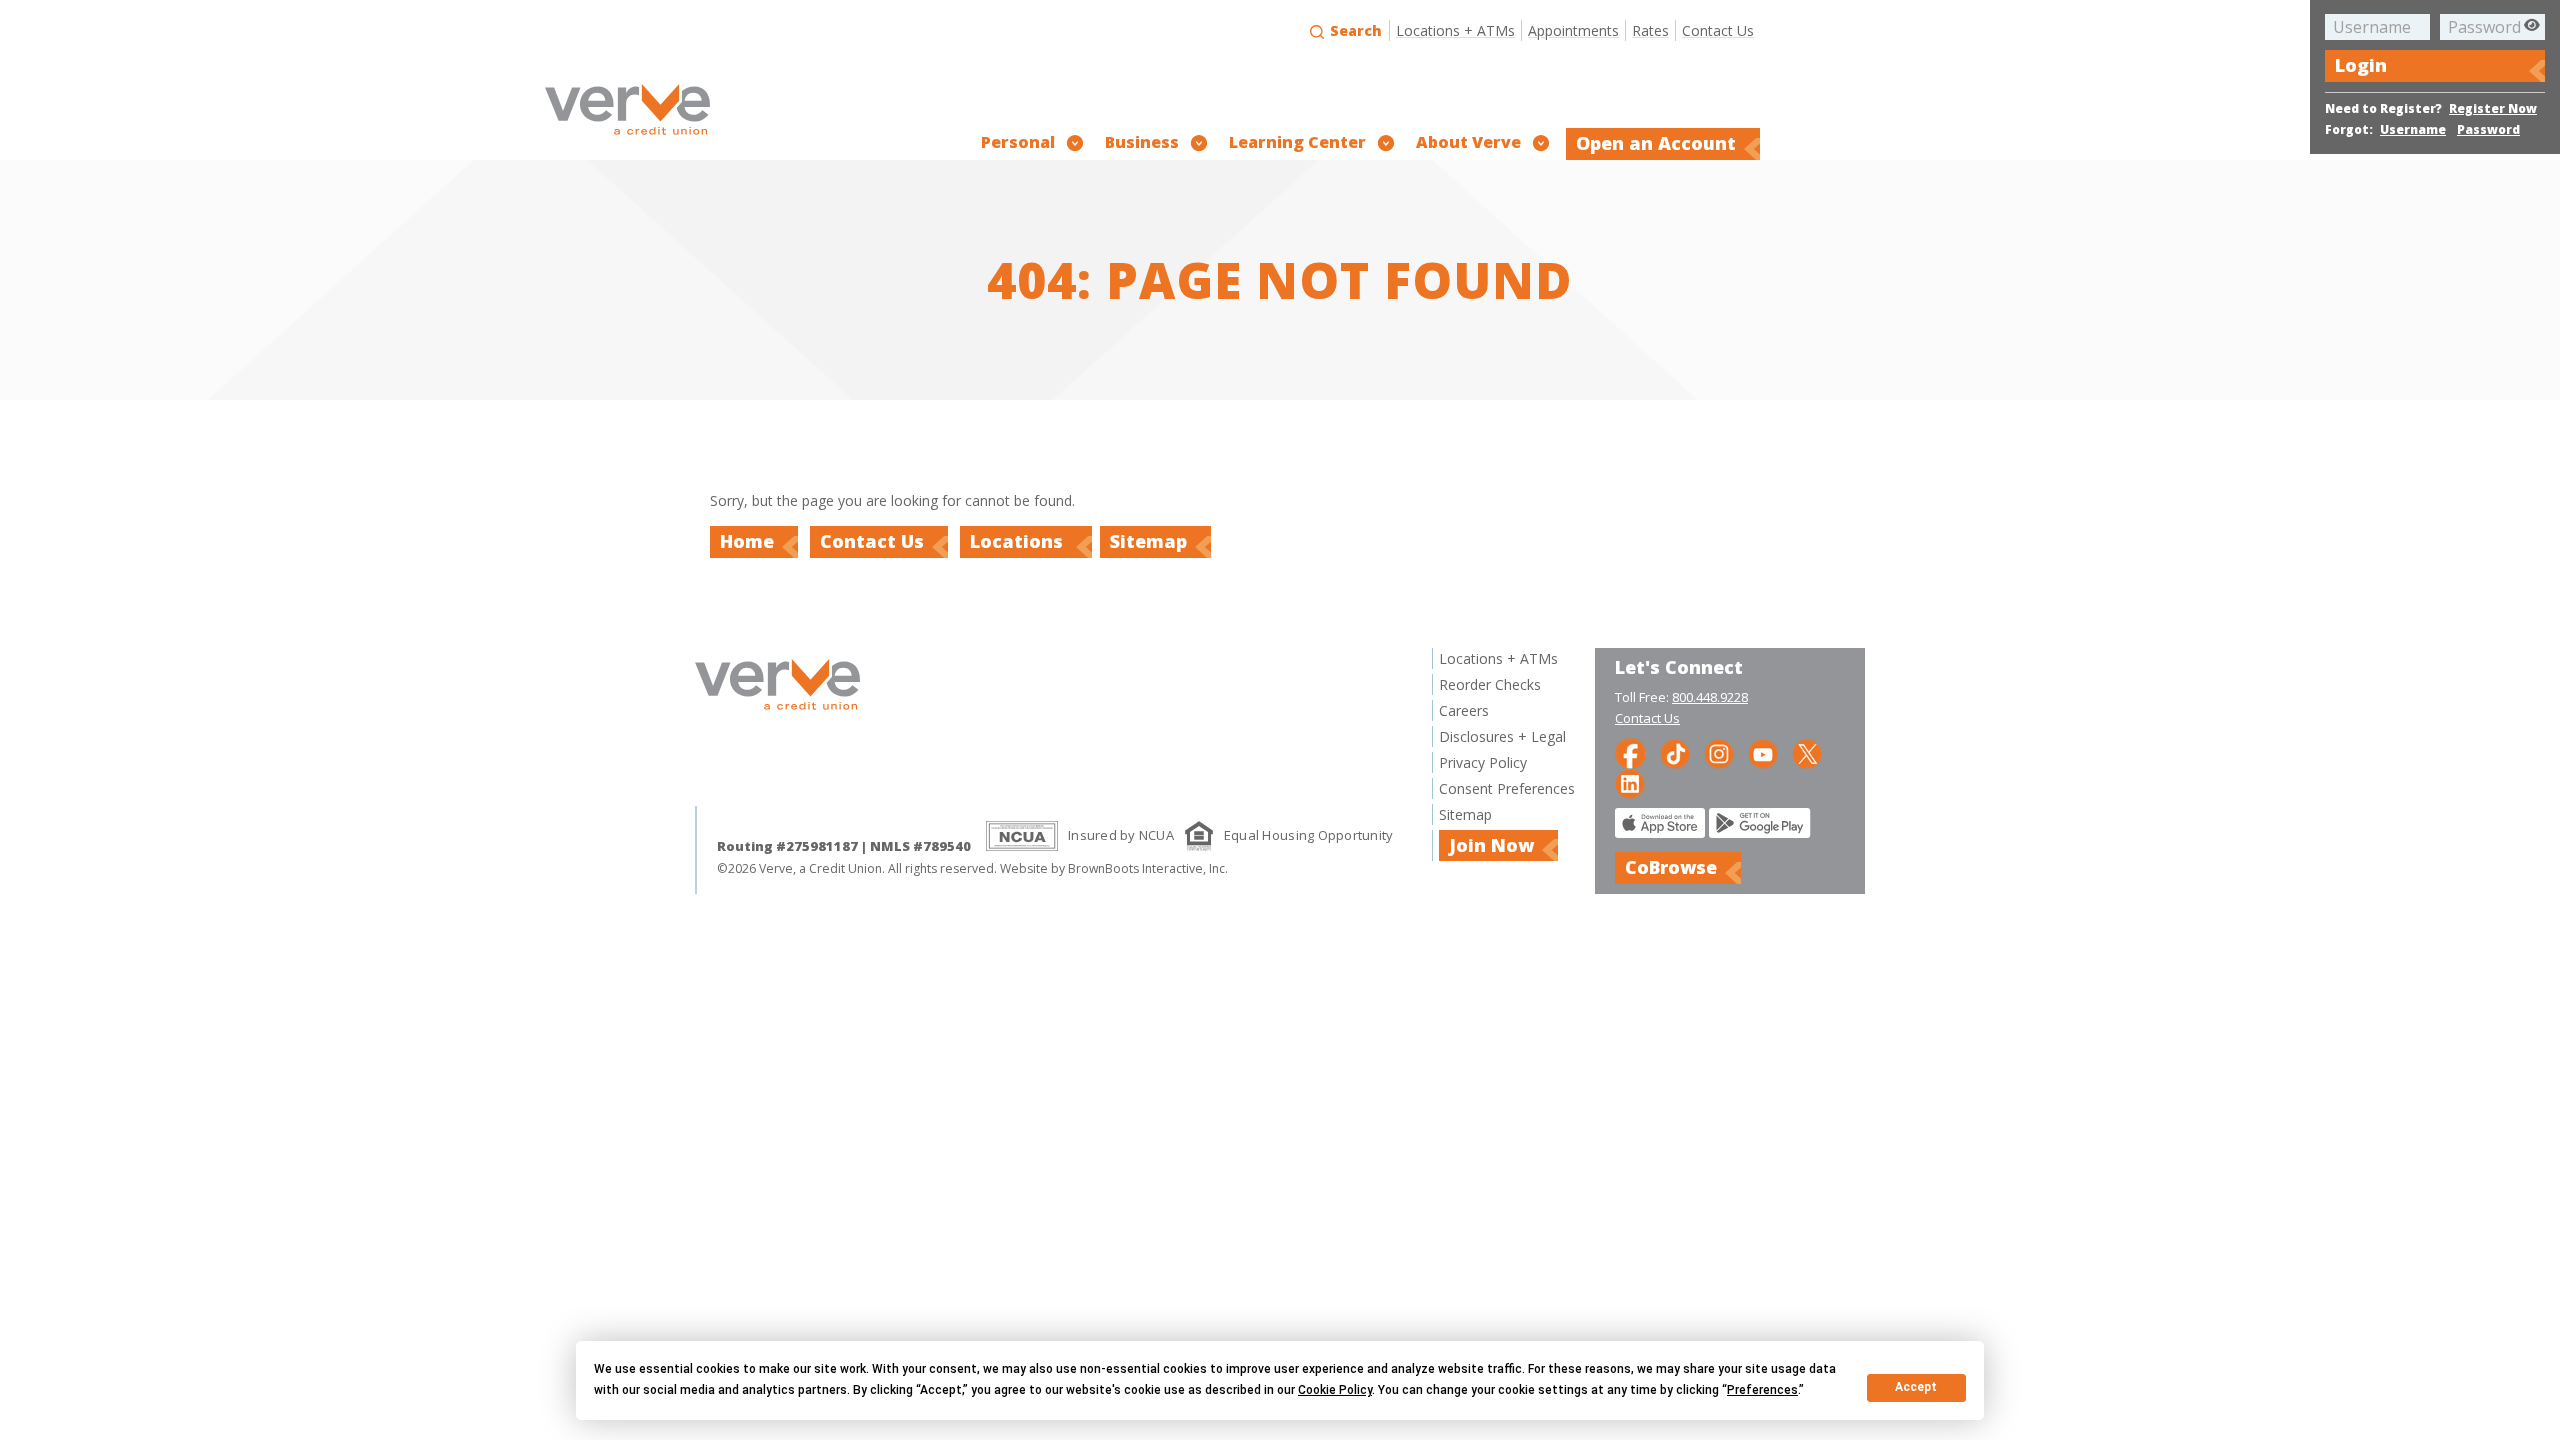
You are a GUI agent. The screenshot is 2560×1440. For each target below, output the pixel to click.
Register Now (2493, 108)
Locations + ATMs (1455, 30)
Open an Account (1656, 143)
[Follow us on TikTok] (1675, 752)
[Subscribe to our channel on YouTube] (1763, 752)
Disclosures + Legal (1502, 736)
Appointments (1573, 30)
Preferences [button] (1762, 1390)
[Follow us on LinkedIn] (1630, 782)
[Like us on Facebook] (1630, 752)
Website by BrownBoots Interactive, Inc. (1114, 868)
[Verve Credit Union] (627, 137)
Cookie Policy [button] (1335, 1390)
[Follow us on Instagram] (1719, 752)
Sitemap (1148, 541)
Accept (1916, 1387)
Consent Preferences (1507, 788)
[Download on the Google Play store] (1760, 832)
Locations (1019, 541)
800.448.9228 (1710, 697)
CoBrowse (1671, 867)
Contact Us (1718, 30)
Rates (1650, 30)
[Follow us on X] (1807, 752)
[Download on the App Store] (1660, 832)
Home (747, 541)
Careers (1464, 710)
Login (2361, 65)
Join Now (1491, 845)
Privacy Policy (1483, 762)
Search (1354, 30)
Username (2413, 129)
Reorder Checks (1490, 684)
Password (2488, 129)
